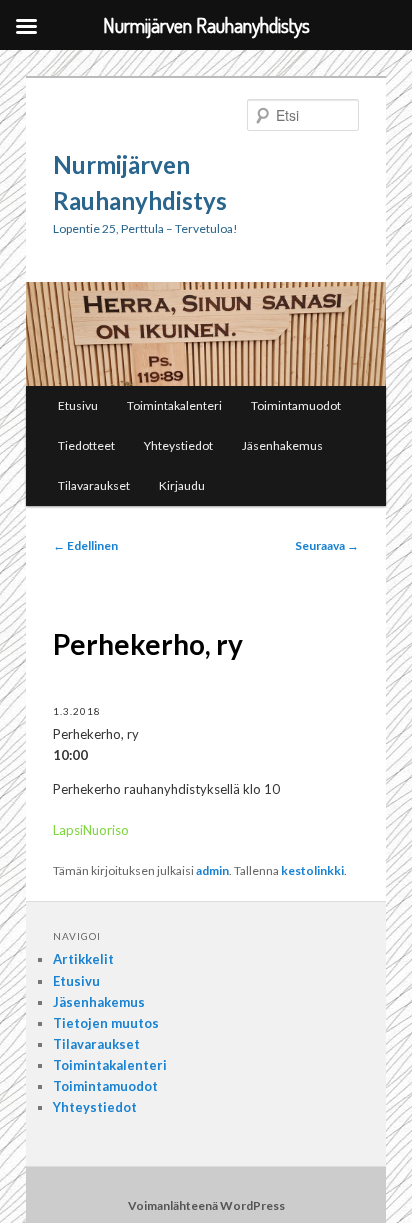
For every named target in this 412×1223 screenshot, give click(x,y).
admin (212, 870)
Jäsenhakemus (282, 445)
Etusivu (78, 405)
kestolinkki (312, 870)
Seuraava (327, 545)
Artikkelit (83, 959)
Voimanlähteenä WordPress (206, 1205)
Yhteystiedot (178, 445)
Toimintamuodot (296, 405)
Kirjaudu (182, 485)
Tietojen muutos (106, 1023)
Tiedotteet (86, 445)
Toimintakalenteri (174, 405)
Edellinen (85, 545)
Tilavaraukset (94, 485)
